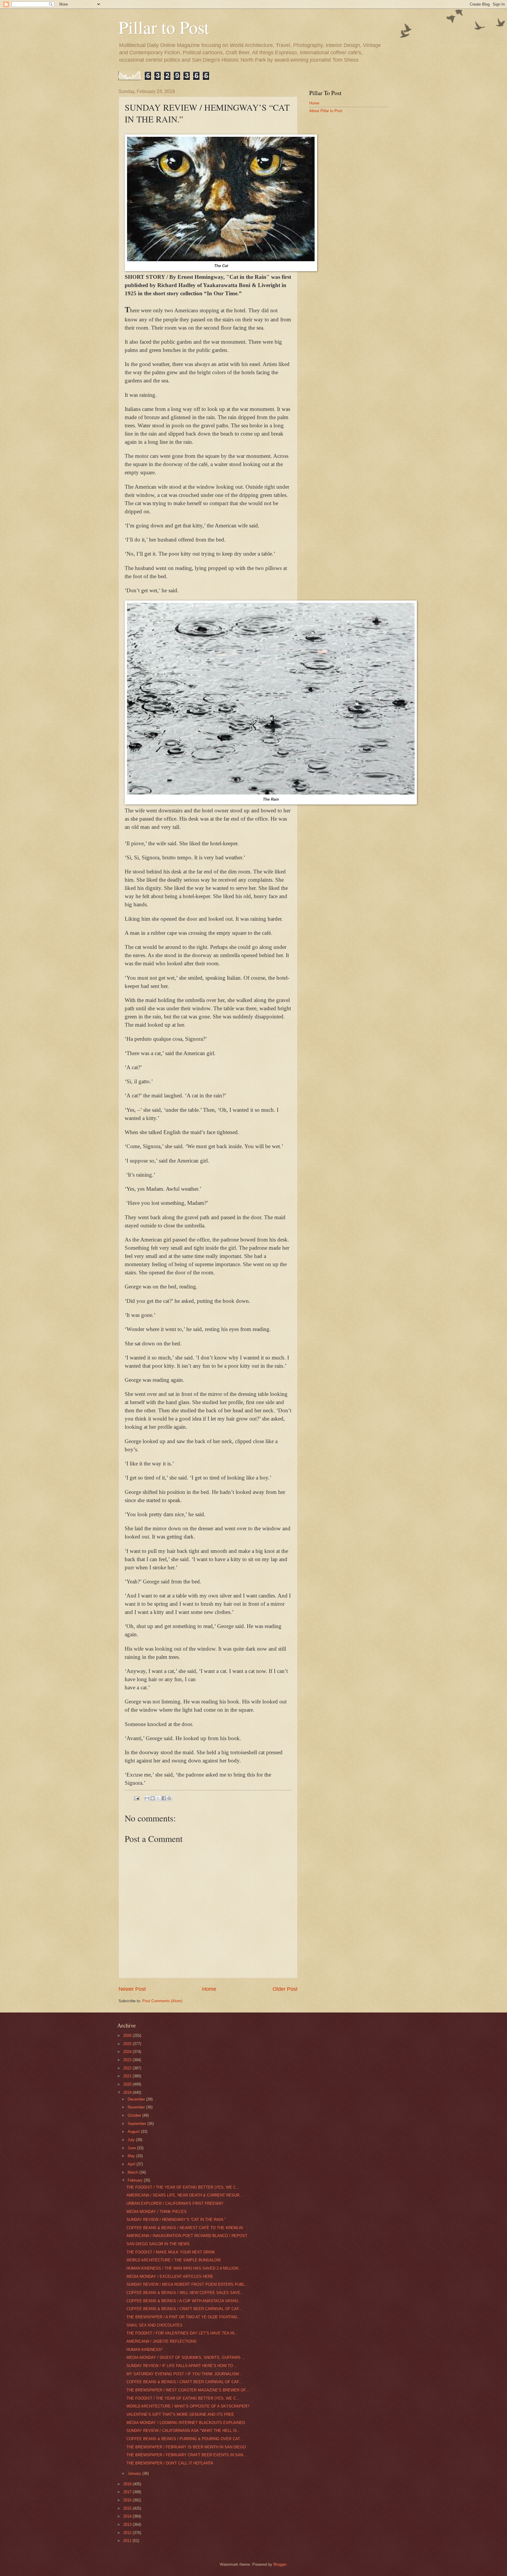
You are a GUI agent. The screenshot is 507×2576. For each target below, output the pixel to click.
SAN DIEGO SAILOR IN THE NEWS (158, 2244)
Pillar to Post (164, 27)
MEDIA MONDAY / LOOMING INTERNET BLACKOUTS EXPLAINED (186, 2423)
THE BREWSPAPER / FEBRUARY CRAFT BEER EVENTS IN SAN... (186, 2455)
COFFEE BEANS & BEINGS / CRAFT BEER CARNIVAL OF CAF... (184, 2309)
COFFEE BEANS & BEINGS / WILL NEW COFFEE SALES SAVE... (185, 2293)
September (137, 2124)
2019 (128, 2092)
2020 (128, 2084)
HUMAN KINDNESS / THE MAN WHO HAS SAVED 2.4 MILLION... (184, 2268)
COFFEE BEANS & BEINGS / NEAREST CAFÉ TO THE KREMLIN (185, 2228)
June (132, 2148)
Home (209, 1989)
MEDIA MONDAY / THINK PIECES (157, 2212)
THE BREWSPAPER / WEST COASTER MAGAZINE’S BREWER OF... (188, 2390)
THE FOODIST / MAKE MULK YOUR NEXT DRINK (171, 2252)
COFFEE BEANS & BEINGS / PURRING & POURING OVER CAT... (185, 2439)
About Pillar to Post (326, 111)
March (133, 2172)
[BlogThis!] (153, 1798)
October (135, 2115)
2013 (128, 2524)
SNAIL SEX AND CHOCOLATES (154, 2325)
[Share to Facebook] (164, 1798)
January (135, 2473)
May (132, 2156)
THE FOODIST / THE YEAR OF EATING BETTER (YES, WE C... (183, 2187)
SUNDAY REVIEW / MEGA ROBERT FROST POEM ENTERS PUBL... (187, 2284)
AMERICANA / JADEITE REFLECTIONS (162, 2341)
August (134, 2132)
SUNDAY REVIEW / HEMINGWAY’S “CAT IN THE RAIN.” (176, 2220)
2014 (128, 2516)
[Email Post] (136, 1798)
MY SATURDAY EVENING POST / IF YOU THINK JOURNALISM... (184, 2374)
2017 (128, 2492)
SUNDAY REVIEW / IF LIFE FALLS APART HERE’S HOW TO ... (182, 2366)
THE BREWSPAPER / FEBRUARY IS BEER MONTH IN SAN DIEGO (186, 2447)
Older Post (285, 1989)
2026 (128, 2036)
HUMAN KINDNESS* (145, 2350)
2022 (128, 2068)
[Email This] (147, 1798)
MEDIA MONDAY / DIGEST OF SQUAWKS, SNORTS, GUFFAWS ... (186, 2357)
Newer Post (132, 1989)
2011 (128, 2541)
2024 (128, 2052)
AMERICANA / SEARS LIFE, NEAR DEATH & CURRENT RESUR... (185, 2195)
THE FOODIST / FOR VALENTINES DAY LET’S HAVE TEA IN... (182, 2333)
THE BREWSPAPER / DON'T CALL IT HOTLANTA (170, 2463)
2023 (128, 2060)
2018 (128, 2484)
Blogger (280, 2564)
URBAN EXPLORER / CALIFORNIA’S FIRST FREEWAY (175, 2203)
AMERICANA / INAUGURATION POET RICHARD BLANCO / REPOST (187, 2236)
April (132, 2164)
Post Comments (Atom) (162, 2001)
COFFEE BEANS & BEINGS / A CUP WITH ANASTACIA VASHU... (184, 2301)
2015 (128, 2508)
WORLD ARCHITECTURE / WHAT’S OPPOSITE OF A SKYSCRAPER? (188, 2406)
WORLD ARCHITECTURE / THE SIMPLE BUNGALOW (174, 2260)
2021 (128, 2076)
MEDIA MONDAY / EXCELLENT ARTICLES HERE (170, 2276)
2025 (128, 2044)
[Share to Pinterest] (169, 1798)
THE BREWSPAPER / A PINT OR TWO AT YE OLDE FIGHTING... (184, 2317)
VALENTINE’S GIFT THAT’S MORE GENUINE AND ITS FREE (180, 2414)
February (136, 2180)
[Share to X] (158, 1798)
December (137, 2099)
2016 (128, 2500)
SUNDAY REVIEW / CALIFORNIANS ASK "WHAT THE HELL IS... (183, 2431)
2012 (128, 2533)
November (137, 2107)
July (132, 2140)
